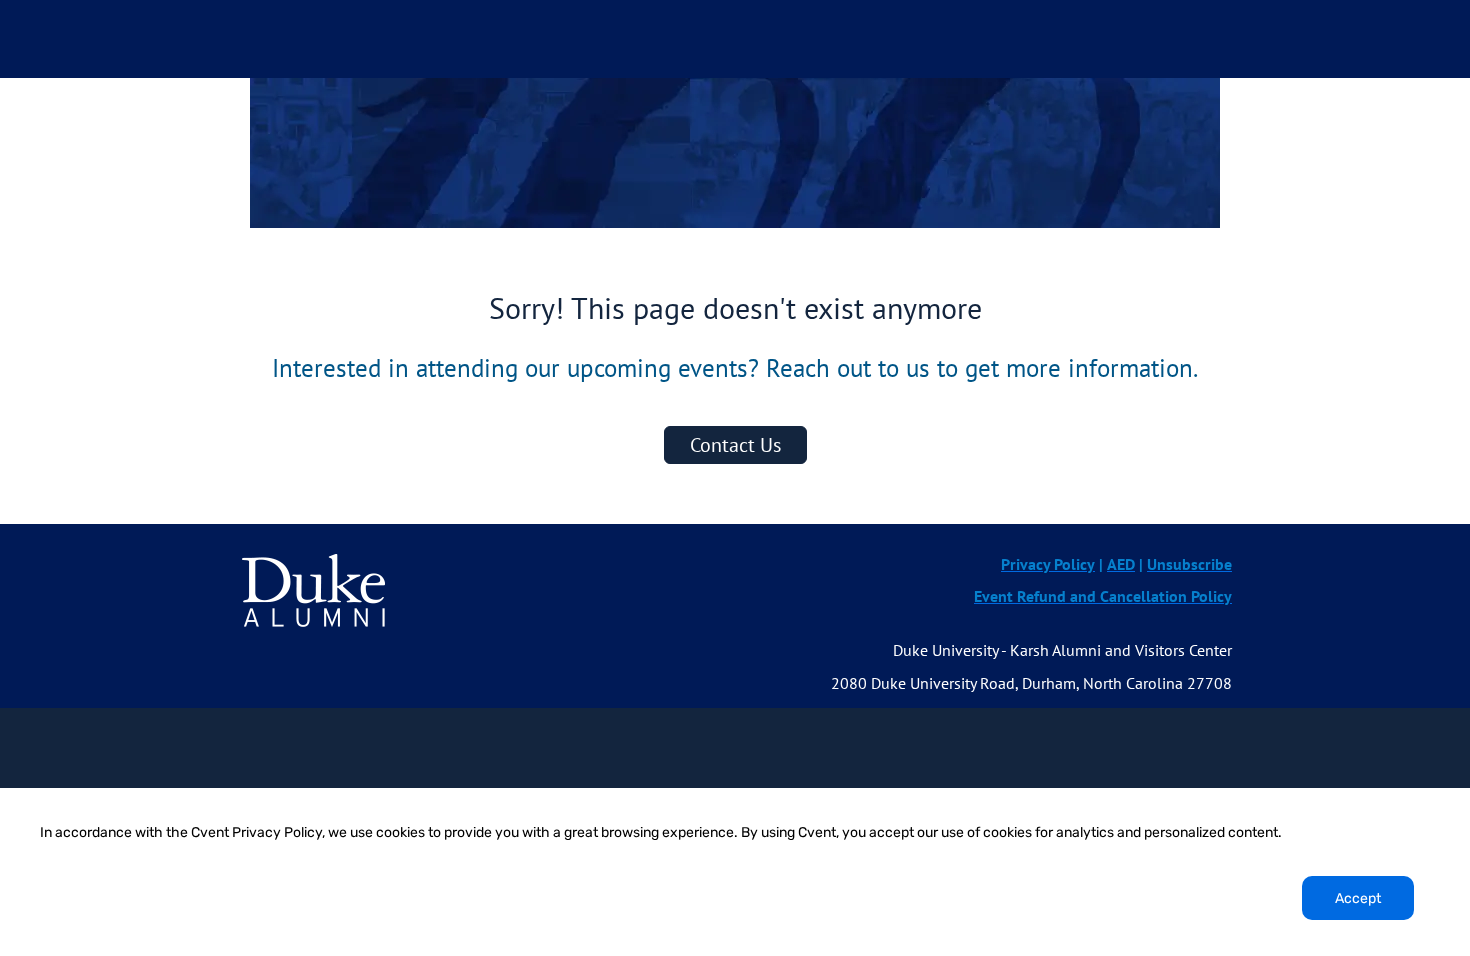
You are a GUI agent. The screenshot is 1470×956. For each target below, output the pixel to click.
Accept (1358, 898)
